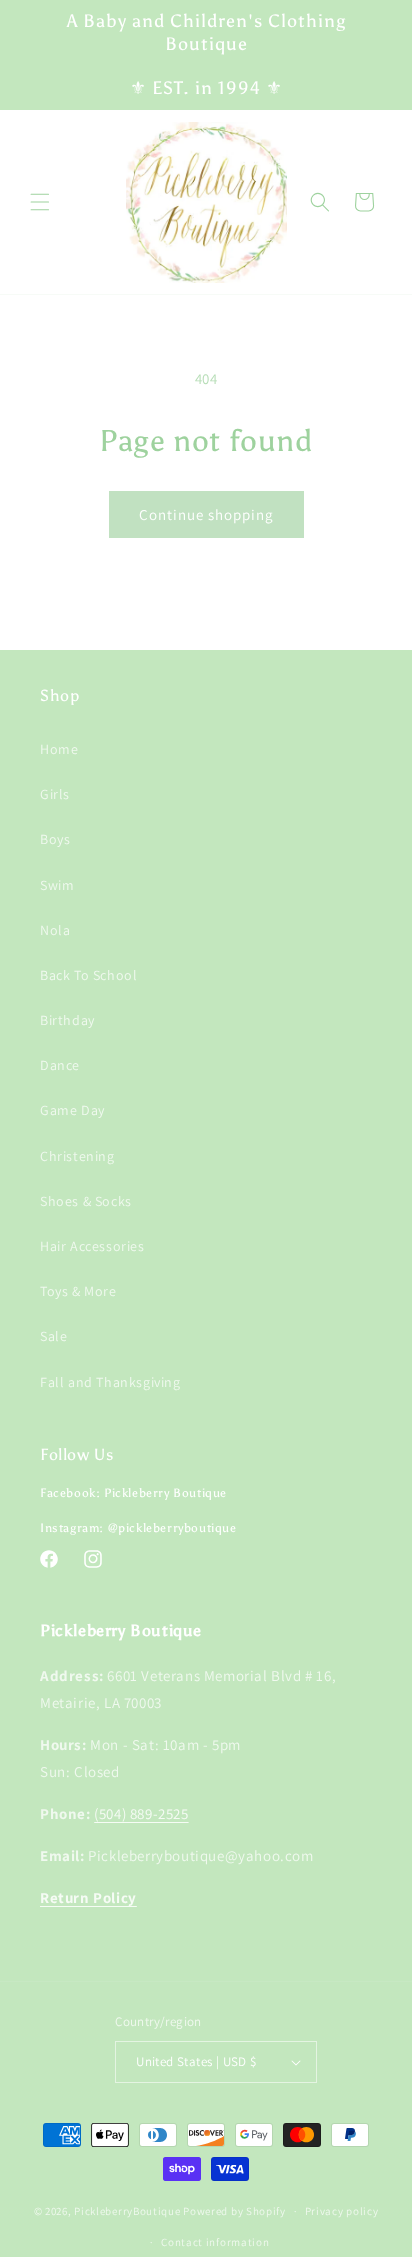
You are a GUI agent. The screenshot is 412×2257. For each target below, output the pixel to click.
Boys (55, 839)
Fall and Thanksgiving (110, 1382)
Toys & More (78, 1291)
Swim (57, 885)
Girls (55, 794)
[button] (40, 202)
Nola (55, 930)
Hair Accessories (92, 1246)
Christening (77, 1156)
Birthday (67, 1020)
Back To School (88, 975)
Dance (60, 1065)
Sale (53, 1336)
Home (59, 749)
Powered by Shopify (234, 2211)
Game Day (72, 1110)
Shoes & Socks (86, 1201)
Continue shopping (206, 514)
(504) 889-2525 (141, 1813)
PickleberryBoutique (127, 2211)
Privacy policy (342, 2211)
